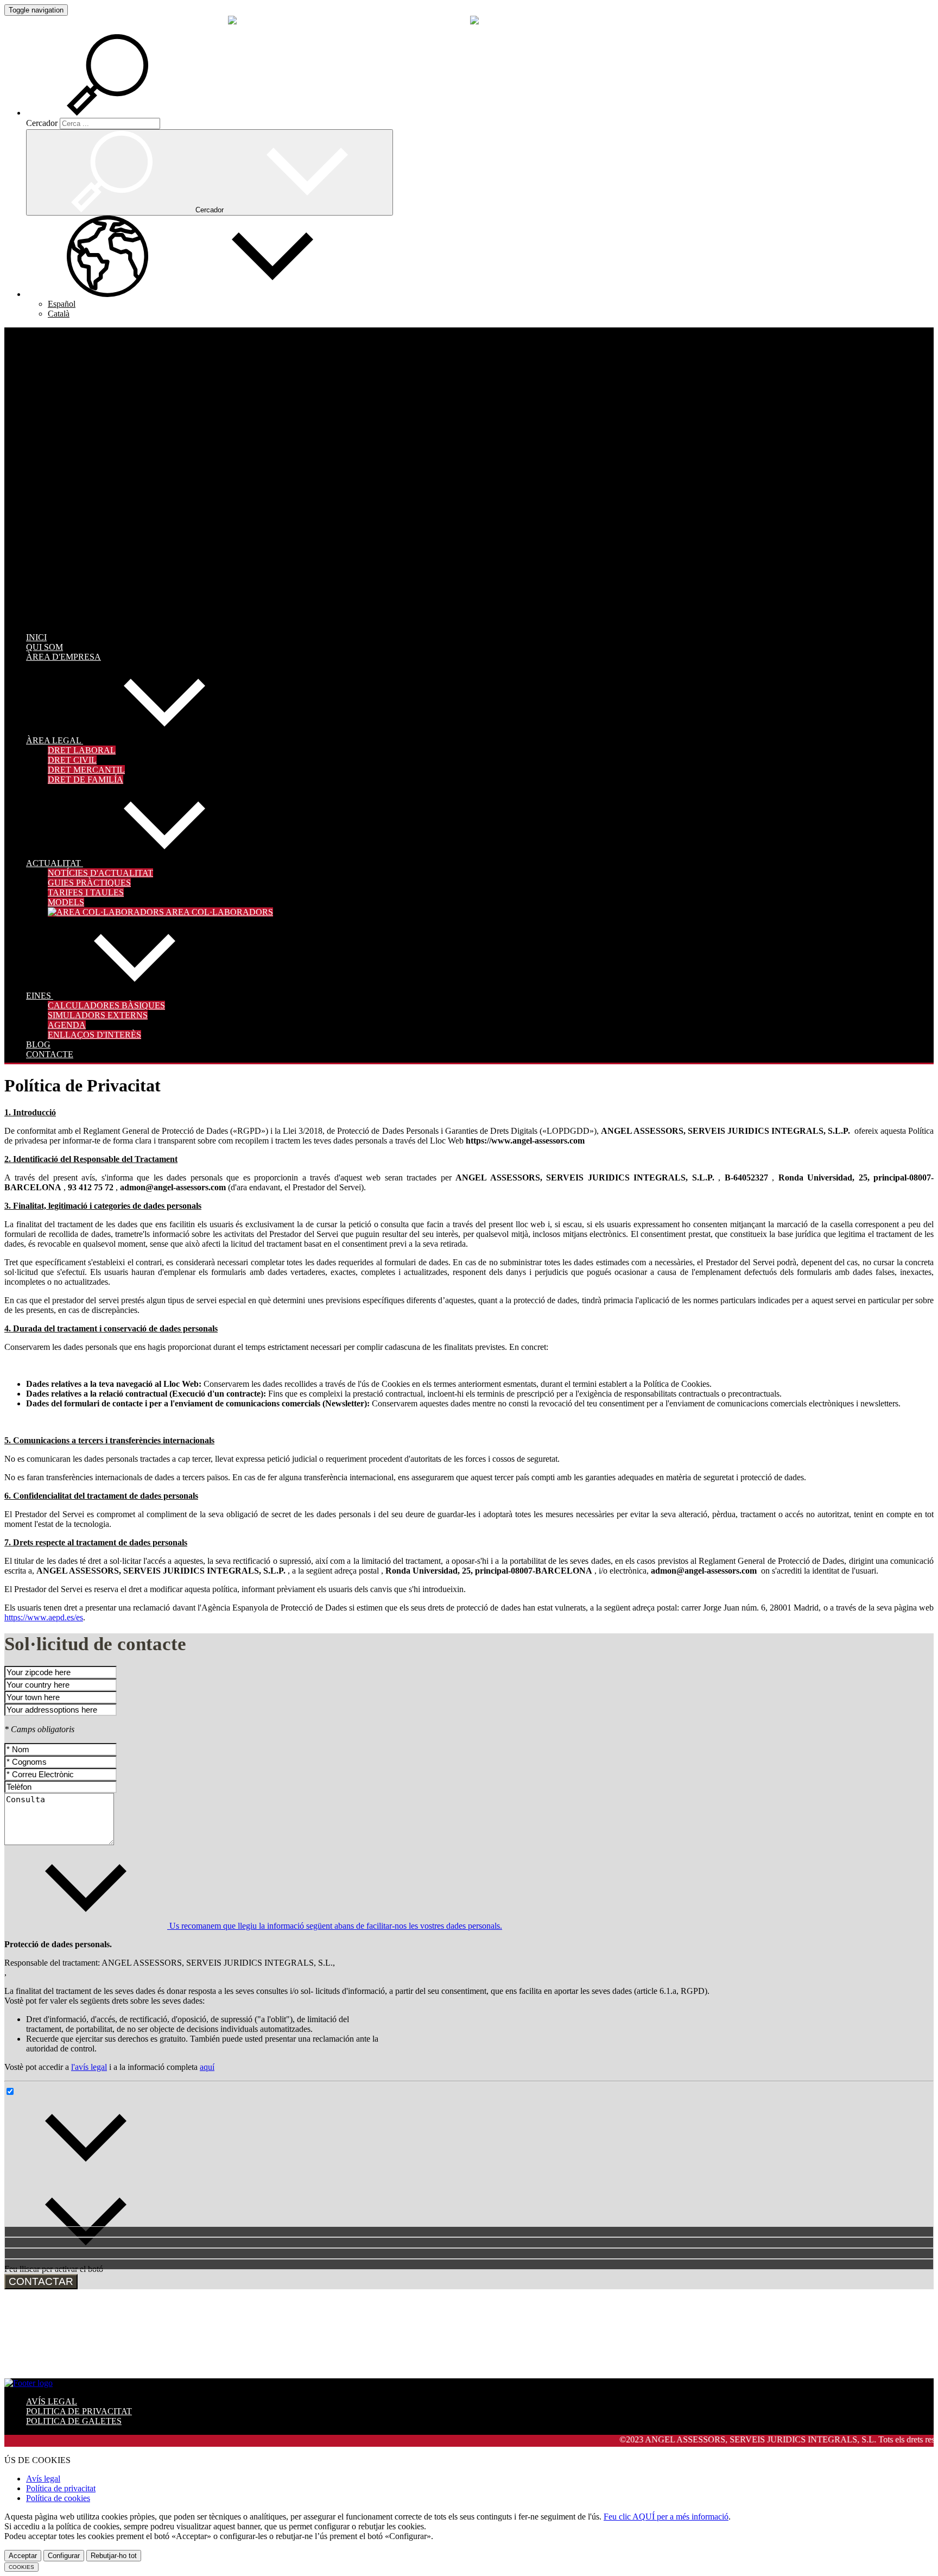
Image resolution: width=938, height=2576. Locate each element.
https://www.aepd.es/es (44, 1617)
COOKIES (21, 2567)
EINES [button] (40, 996)
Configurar (64, 2556)
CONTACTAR (41, 2281)
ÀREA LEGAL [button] (55, 740)
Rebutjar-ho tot (114, 2556)
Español (62, 304)
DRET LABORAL (82, 750)
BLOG (38, 1044)
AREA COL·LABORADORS (218, 912)
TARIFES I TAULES (86, 892)
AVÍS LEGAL (52, 2401)
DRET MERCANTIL (86, 770)
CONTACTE (50, 1054)
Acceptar (23, 2556)
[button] (124, 113)
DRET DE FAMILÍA (85, 779)
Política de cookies (58, 2498)
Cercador (42, 123)
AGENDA (67, 1025)
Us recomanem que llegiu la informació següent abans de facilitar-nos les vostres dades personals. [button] (335, 1926)
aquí (207, 2067)
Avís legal (43, 2479)
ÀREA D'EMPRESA (64, 657)
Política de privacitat (61, 2488)
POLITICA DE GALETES (74, 2421)
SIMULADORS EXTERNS (98, 1015)
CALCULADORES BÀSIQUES (106, 1005)
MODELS (66, 902)
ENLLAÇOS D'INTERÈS (94, 1035)
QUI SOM (45, 647)
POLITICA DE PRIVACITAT (79, 2411)
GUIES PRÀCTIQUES (89, 883)
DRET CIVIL (72, 760)
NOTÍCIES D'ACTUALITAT (100, 873)
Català (59, 314)
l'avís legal (89, 2067)
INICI (36, 637)
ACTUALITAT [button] (55, 863)
